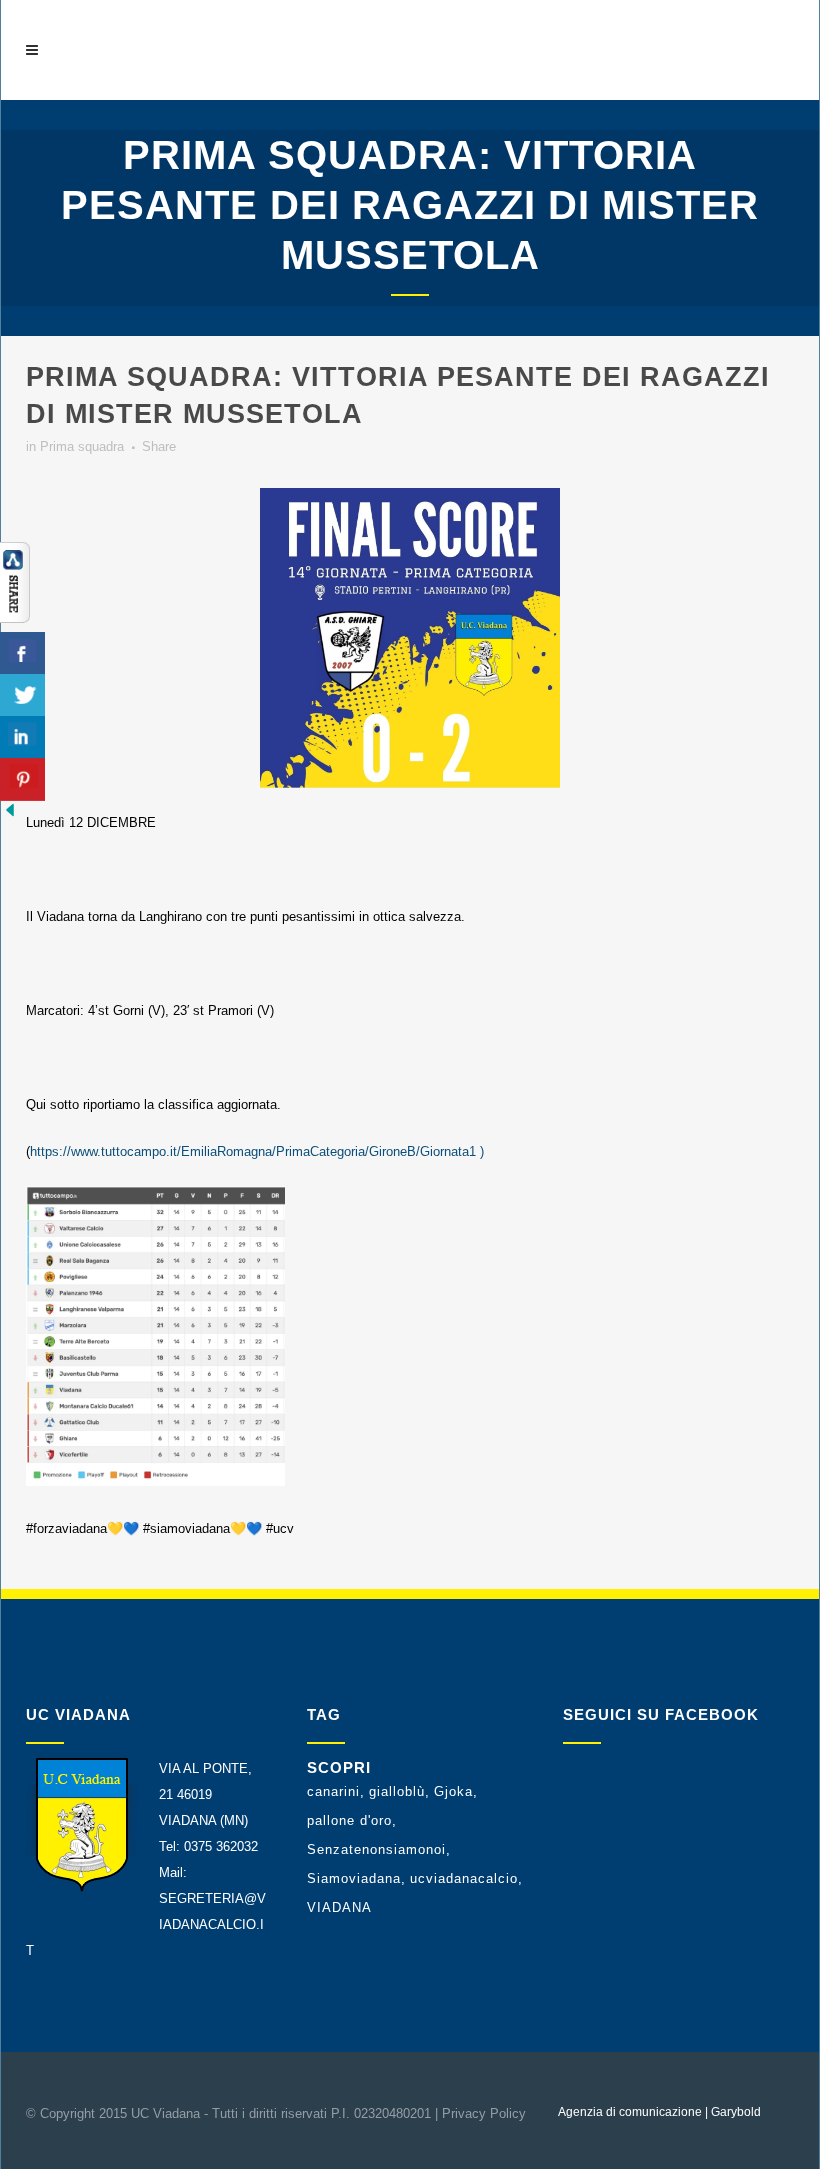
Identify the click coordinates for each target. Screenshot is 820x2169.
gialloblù (397, 1791)
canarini (333, 1791)
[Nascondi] (10, 815)
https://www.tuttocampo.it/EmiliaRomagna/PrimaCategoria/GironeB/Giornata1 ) (257, 1151)
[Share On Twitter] (22, 695)
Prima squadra (82, 446)
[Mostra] (15, 618)
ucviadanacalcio (464, 1878)
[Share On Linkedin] (22, 737)
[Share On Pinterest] (22, 779)
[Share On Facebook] (22, 653)
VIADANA (339, 1907)
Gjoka (453, 1791)
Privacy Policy (484, 2113)
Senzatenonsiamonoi (376, 1849)
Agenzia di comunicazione (630, 2112)
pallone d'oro (349, 1820)
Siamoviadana (354, 1878)
